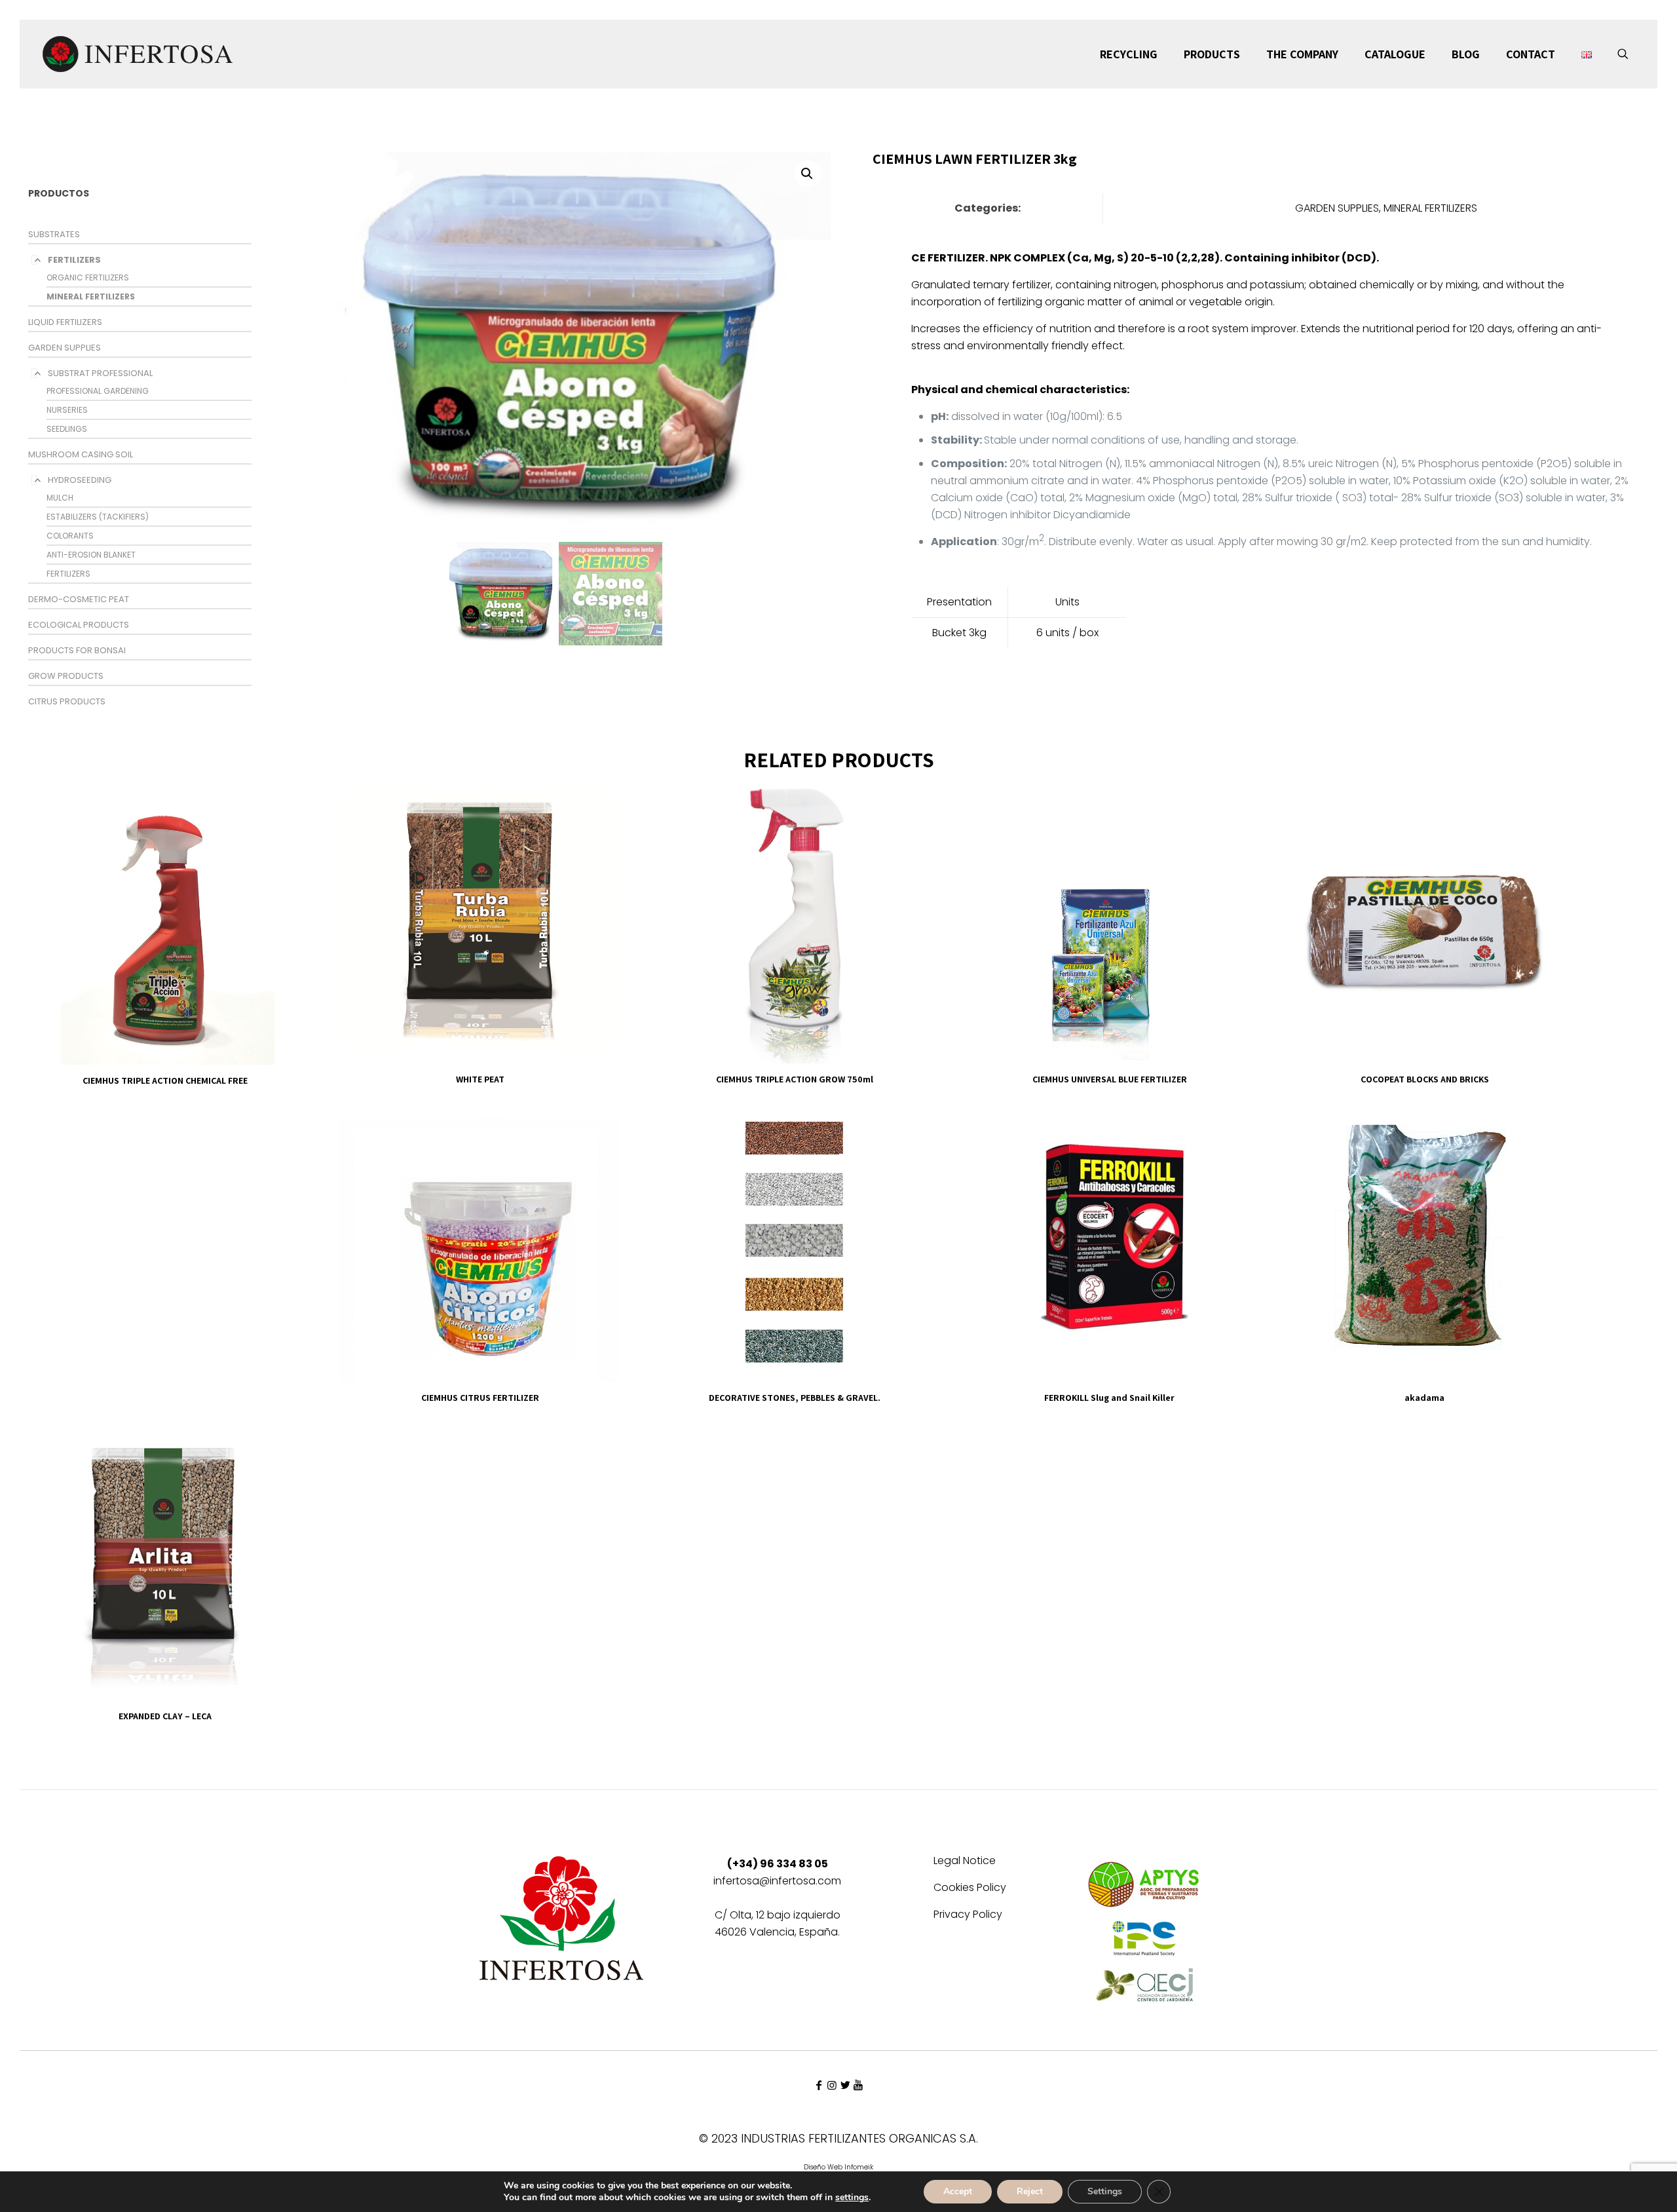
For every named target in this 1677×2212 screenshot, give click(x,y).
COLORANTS (70, 536)
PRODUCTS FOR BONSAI (77, 650)
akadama (1424, 1398)
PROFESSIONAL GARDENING (98, 391)
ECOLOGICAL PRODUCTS (79, 625)
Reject (1030, 2191)
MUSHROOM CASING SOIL (81, 454)
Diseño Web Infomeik (838, 2167)
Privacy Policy (968, 1916)
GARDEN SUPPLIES (65, 348)
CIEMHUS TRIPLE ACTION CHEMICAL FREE (165, 1080)
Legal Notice (965, 1862)
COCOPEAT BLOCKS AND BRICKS (1425, 1079)
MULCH (60, 498)
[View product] (288, 800)
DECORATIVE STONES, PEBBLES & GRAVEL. (795, 1398)
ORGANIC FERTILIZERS (88, 277)
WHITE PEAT (480, 1079)
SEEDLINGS (67, 429)
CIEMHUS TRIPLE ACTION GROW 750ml (795, 1079)
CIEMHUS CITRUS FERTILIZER (480, 1398)
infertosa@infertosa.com (777, 1881)
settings (852, 2198)
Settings (1105, 2191)
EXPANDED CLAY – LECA (165, 1716)
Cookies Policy (970, 1889)
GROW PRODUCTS (66, 676)
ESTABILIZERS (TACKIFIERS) (98, 517)
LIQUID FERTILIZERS (65, 322)
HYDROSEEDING (80, 480)
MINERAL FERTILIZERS (91, 296)
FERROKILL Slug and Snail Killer (1109, 1398)
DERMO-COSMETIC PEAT (79, 599)
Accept (958, 2191)
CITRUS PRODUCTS (67, 701)
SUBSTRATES (54, 234)
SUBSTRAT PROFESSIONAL (100, 373)
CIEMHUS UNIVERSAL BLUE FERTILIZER (1110, 1079)
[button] (808, 174)
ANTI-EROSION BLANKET (91, 555)
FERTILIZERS (74, 260)
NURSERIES (67, 410)
